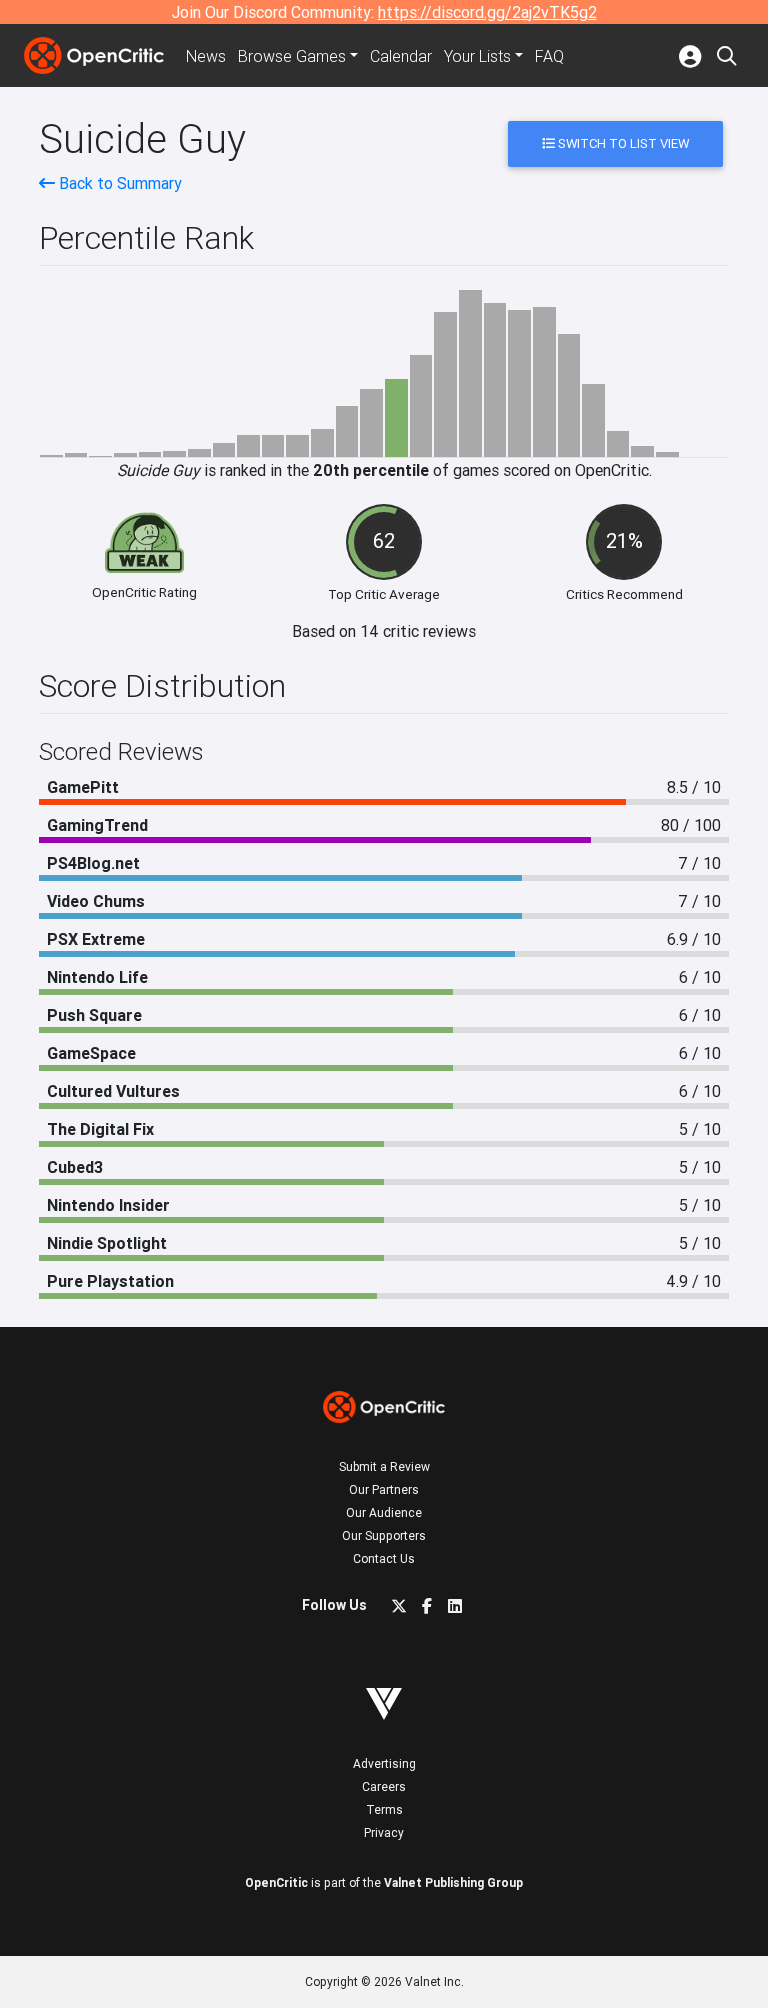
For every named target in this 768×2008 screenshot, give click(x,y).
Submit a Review (384, 1466)
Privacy (384, 1832)
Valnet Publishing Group (453, 1882)
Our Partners (384, 1489)
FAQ (549, 56)
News (206, 56)
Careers (384, 1786)
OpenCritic (276, 1882)
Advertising (384, 1763)
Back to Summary (118, 183)
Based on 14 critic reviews (384, 631)
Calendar (401, 56)
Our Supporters (384, 1535)
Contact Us (384, 1558)
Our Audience (384, 1512)
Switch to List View (622, 143)
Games (292, 56)
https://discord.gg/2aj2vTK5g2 (487, 12)
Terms (384, 1809)
